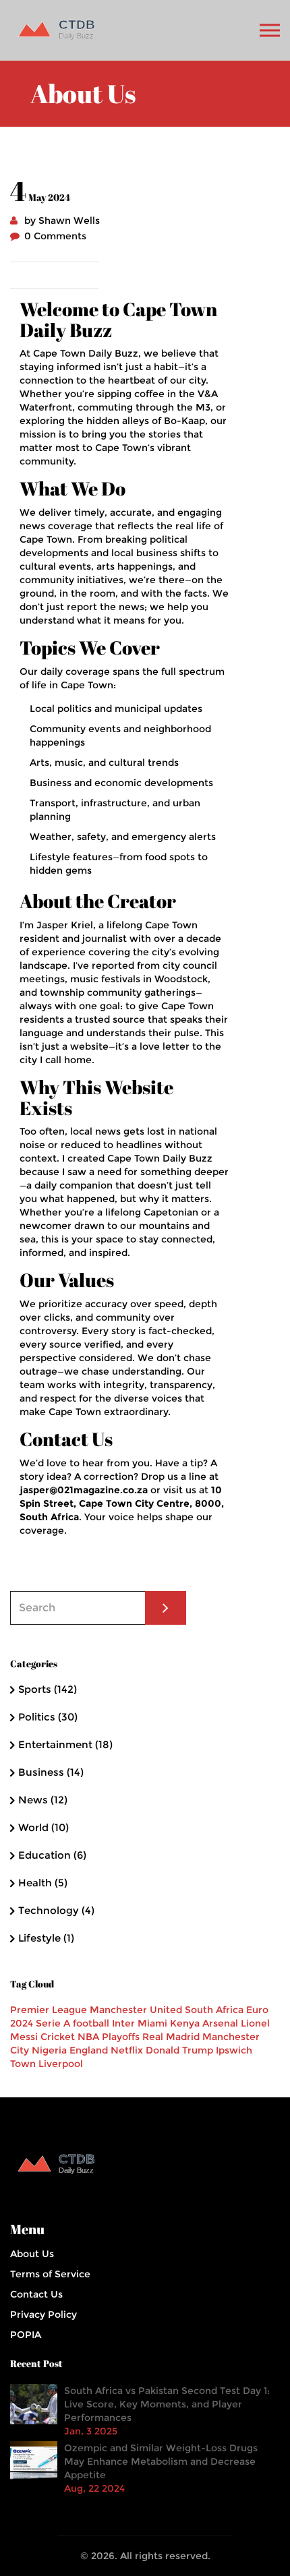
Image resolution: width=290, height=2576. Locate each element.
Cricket (58, 2037)
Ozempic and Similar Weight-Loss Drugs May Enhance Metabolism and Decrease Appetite (161, 2461)
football (91, 2023)
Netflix (127, 2050)
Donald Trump (179, 2050)
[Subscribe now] (166, 1608)
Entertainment (65, 1744)
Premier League (49, 2010)
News (43, 1800)
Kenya (185, 2023)
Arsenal (220, 2023)
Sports (48, 1689)
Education (52, 1855)
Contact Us (36, 2294)
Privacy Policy (43, 2314)
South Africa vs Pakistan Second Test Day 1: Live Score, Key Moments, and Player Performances (167, 2404)
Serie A (53, 2023)
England (89, 2050)
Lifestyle (46, 1938)
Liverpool (61, 2064)
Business (51, 1772)
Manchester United (136, 2010)
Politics (48, 1717)
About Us (32, 2254)
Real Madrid (171, 2037)
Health (43, 1883)
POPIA (26, 2335)
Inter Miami (140, 2023)
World (43, 1827)
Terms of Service (50, 2274)
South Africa (214, 2010)
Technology (56, 1910)
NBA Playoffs (109, 2037)
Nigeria (49, 2050)
